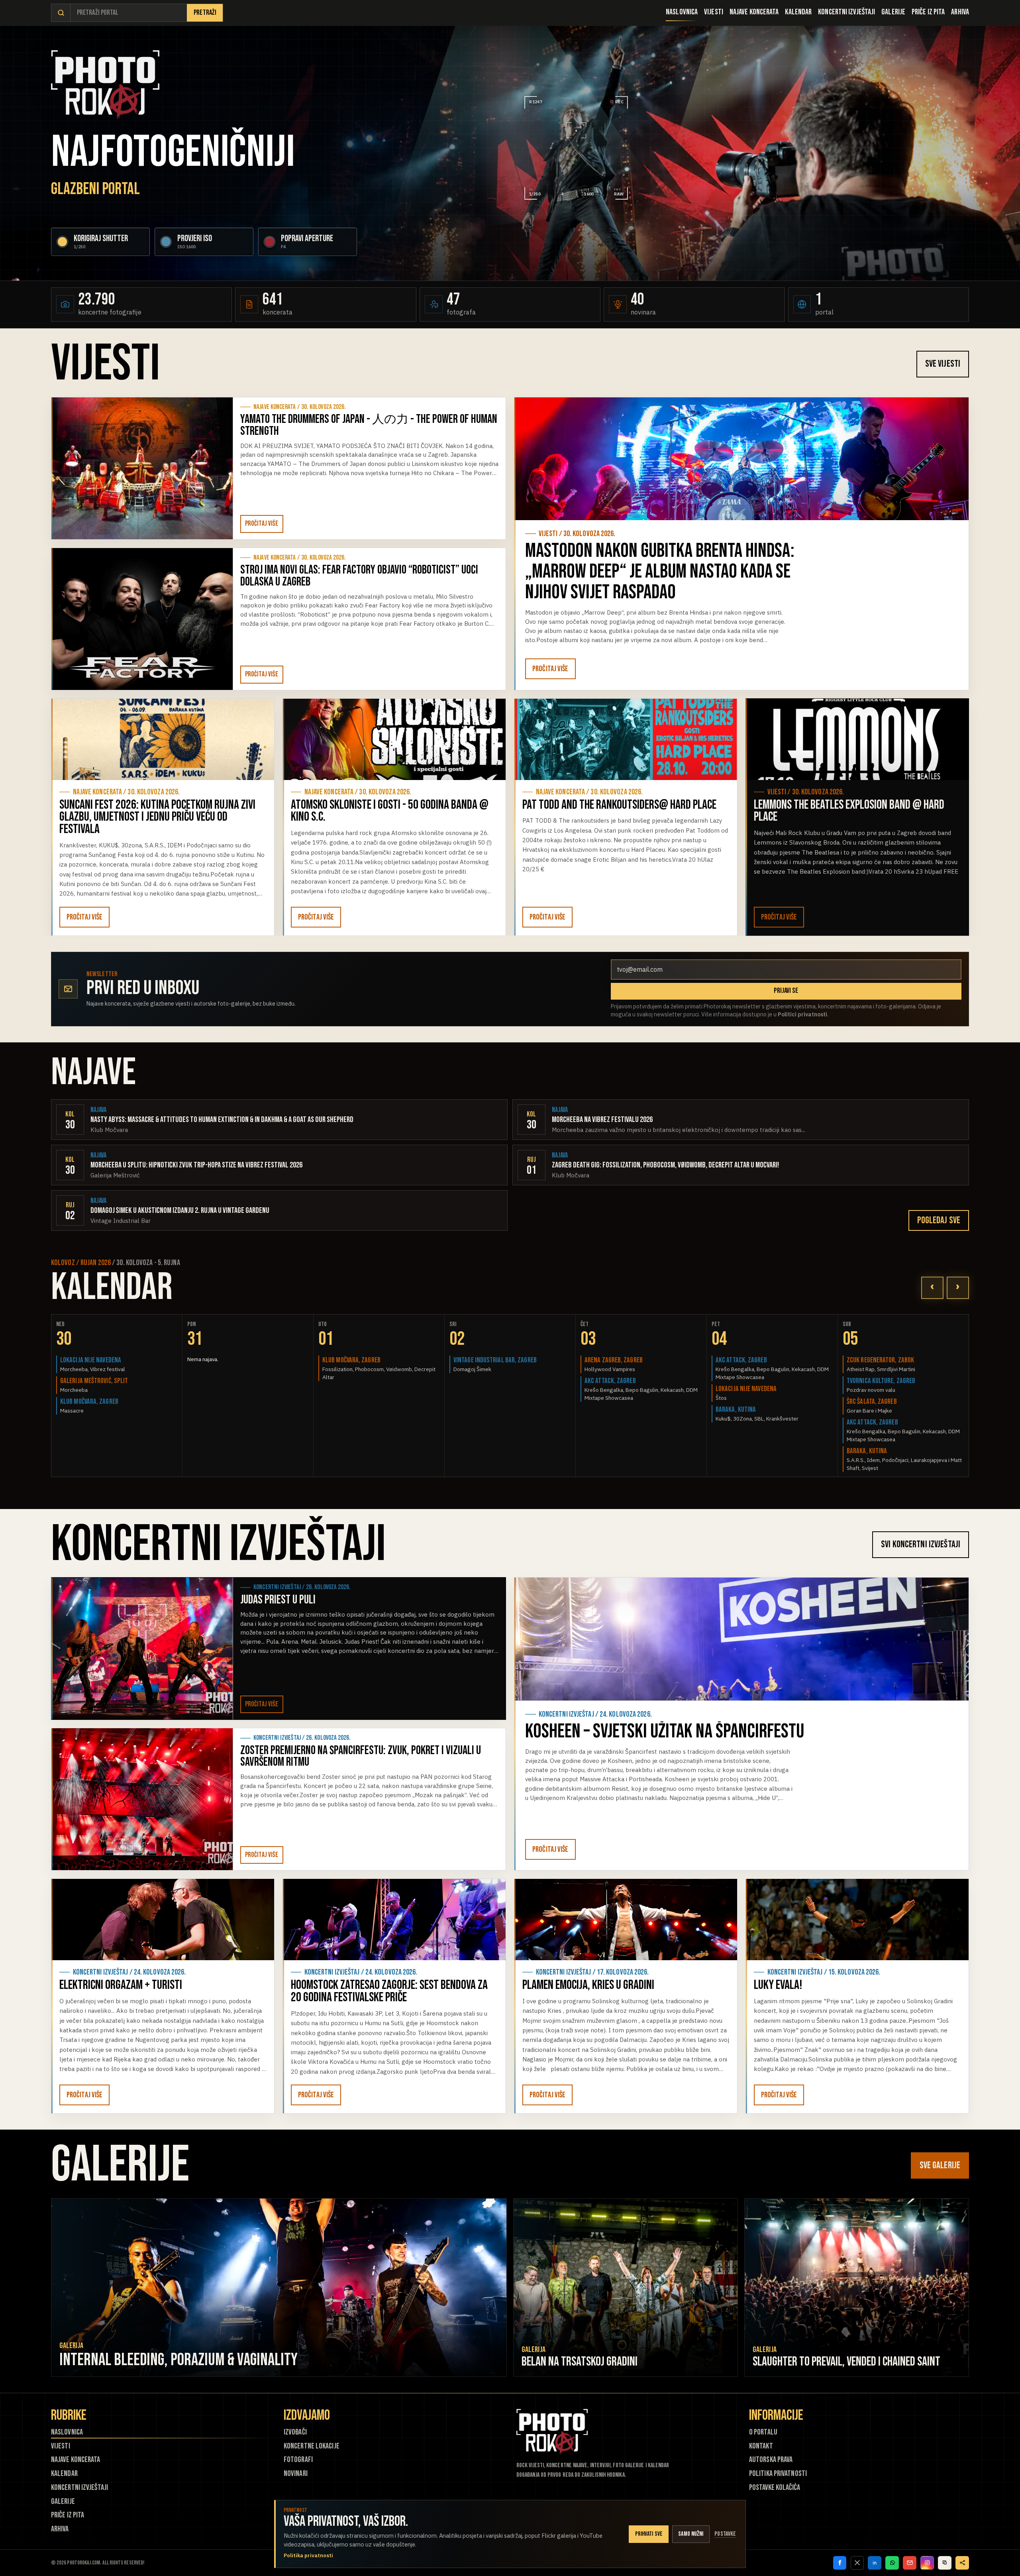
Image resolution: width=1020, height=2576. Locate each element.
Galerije (893, 12)
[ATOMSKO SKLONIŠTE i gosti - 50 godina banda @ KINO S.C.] (394, 739)
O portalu (763, 2432)
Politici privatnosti (802, 1014)
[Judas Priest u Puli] (142, 1649)
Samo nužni (691, 2534)
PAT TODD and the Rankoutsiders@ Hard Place (619, 805)
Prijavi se (786, 991)
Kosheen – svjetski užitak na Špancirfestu (665, 1731)
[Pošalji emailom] (910, 2563)
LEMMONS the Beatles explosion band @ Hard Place (849, 811)
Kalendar (798, 12)
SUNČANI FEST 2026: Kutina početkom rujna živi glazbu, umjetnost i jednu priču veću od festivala (157, 817)
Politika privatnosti (778, 2474)
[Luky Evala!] (857, 1920)
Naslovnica (682, 12)
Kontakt (761, 2446)
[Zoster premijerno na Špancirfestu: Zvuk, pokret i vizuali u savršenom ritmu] (142, 1799)
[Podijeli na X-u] (857, 2563)
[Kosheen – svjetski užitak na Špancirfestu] (741, 1639)
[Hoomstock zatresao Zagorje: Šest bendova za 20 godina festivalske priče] (394, 1920)
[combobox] (129, 13)
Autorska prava (771, 2460)
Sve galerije (940, 2165)
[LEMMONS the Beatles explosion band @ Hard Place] (857, 739)
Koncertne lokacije (312, 2446)
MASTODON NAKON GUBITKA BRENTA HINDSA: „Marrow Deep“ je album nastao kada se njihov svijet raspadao (660, 572)
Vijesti (714, 12)
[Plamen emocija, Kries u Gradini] (626, 1920)
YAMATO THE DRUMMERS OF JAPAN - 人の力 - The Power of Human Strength (369, 425)
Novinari (296, 2474)
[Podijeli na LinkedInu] (875, 2563)
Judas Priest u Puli (278, 1600)
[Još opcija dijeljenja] (962, 2563)
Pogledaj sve (939, 1220)
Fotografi (298, 2460)
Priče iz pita (928, 12)
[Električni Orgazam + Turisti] (163, 1920)
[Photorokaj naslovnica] (105, 85)
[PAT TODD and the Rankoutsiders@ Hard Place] (626, 739)
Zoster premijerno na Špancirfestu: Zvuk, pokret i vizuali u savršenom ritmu (361, 1756)
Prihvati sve (649, 2534)
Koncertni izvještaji (846, 12)
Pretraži (205, 13)
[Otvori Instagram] (927, 2563)
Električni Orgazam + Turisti (121, 1985)
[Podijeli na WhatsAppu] (892, 2563)
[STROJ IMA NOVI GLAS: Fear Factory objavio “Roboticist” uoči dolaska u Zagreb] (142, 619)
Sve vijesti (943, 364)
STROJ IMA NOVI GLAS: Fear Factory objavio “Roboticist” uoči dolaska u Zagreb (359, 576)
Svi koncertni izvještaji (921, 1544)
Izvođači (295, 2432)
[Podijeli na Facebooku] (840, 2563)
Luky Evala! (778, 1985)
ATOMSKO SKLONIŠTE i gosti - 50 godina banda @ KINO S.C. (390, 811)
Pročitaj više (262, 524)
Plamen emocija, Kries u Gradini (588, 1985)
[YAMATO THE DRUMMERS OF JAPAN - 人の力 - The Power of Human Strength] (142, 468)
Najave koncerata (754, 12)
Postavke (725, 2534)
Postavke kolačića (775, 2488)
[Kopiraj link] (945, 2563)
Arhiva (960, 12)
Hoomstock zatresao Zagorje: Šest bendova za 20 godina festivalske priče (389, 1991)
